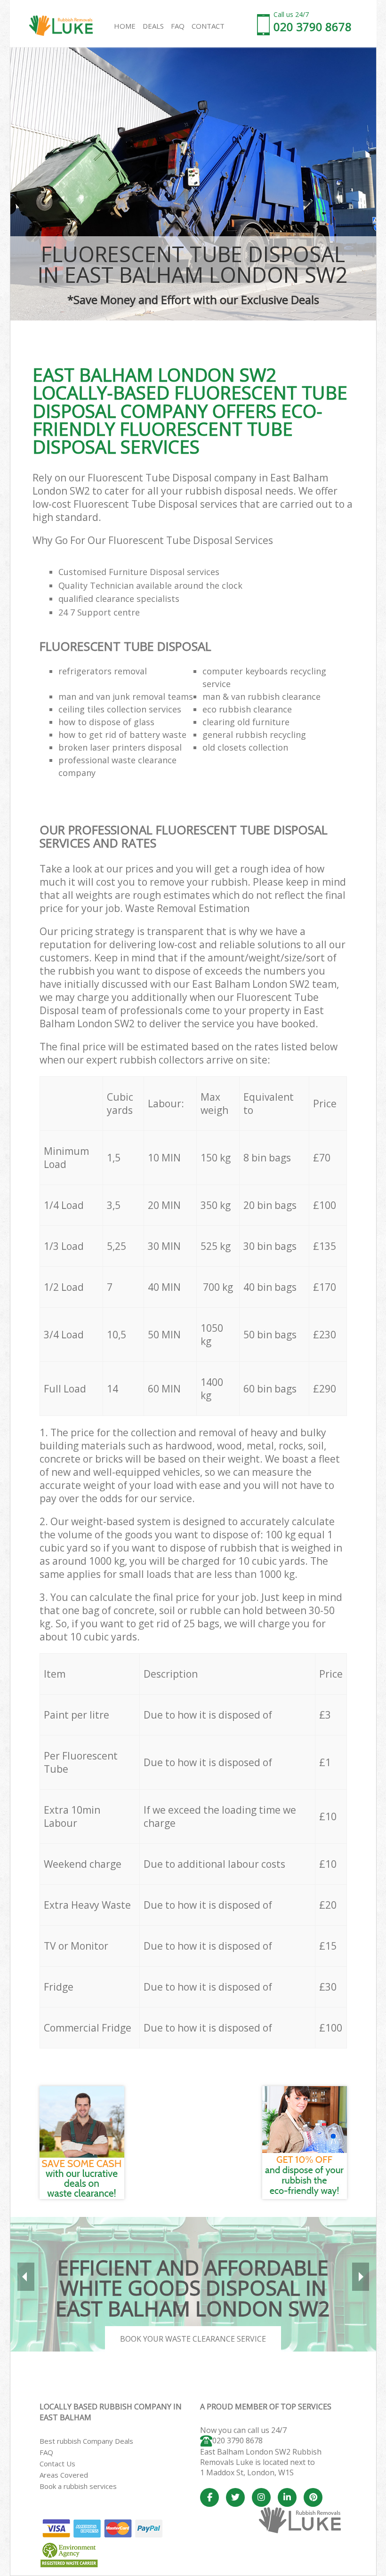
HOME (125, 26)
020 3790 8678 (237, 2440)
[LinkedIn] (287, 2497)
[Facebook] (209, 2497)
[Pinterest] (313, 2497)
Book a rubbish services (78, 2486)
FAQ (46, 2452)
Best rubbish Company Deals (86, 2441)
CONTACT (208, 26)
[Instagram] (261, 2497)
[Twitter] (235, 2497)
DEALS (153, 26)
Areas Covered (64, 2475)
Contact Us (57, 2464)
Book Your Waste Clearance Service (193, 2339)
